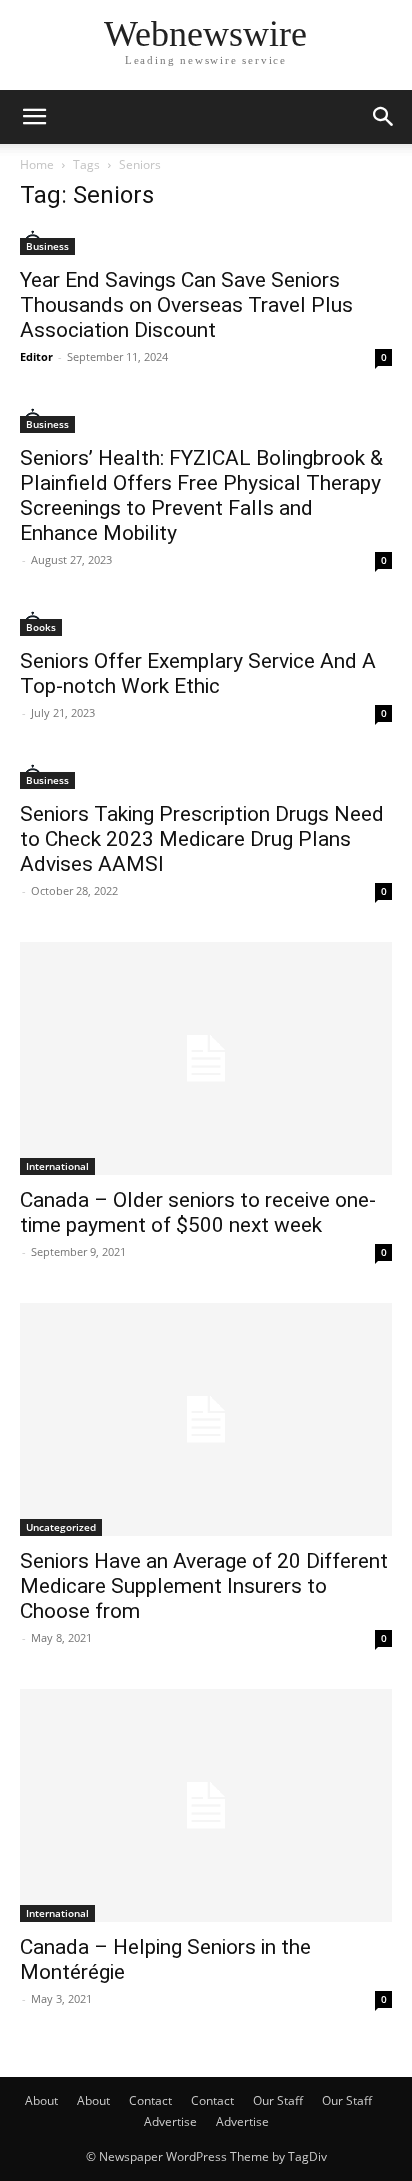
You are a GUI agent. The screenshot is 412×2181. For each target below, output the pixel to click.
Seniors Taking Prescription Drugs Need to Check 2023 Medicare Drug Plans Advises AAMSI (202, 839)
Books (41, 627)
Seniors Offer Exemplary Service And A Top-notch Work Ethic (198, 673)
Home (37, 164)
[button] (34, 117)
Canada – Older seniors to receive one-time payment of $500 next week (198, 1212)
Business (47, 246)
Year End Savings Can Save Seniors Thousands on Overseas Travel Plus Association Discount (186, 305)
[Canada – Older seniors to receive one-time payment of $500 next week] (206, 1058)
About (41, 2100)
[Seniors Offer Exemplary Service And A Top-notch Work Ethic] (206, 623)
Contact (150, 2100)
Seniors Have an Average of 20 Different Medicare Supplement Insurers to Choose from (204, 1586)
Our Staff (278, 2100)
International (57, 1166)
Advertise (170, 2121)
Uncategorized (61, 1527)
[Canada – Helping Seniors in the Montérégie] (206, 1805)
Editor (36, 356)
